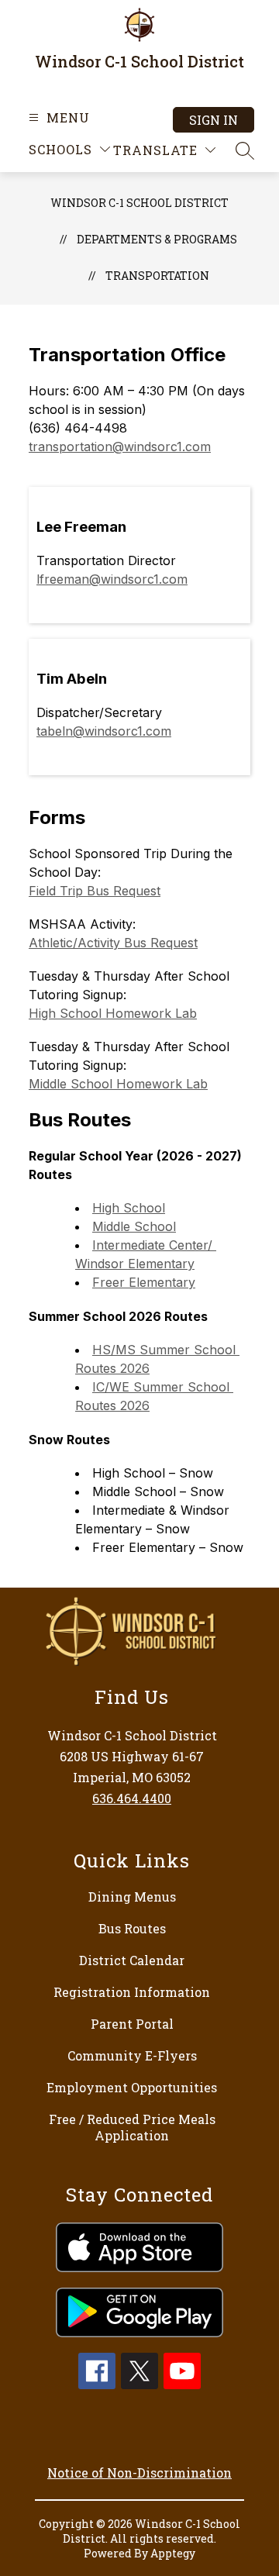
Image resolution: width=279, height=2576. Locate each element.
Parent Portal (132, 2024)
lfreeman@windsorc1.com (112, 579)
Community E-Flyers (132, 2055)
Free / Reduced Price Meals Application (132, 2127)
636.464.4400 (132, 1798)
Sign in (214, 120)
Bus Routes (132, 1928)
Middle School (134, 1226)
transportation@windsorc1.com (120, 447)
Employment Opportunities (132, 2087)
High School (129, 1208)
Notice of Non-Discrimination (139, 2473)
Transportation (157, 276)
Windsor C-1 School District (139, 203)
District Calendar (132, 1960)
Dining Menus (132, 1897)
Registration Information (132, 1992)
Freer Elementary (144, 1282)
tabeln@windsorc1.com (104, 731)
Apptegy (173, 2553)
